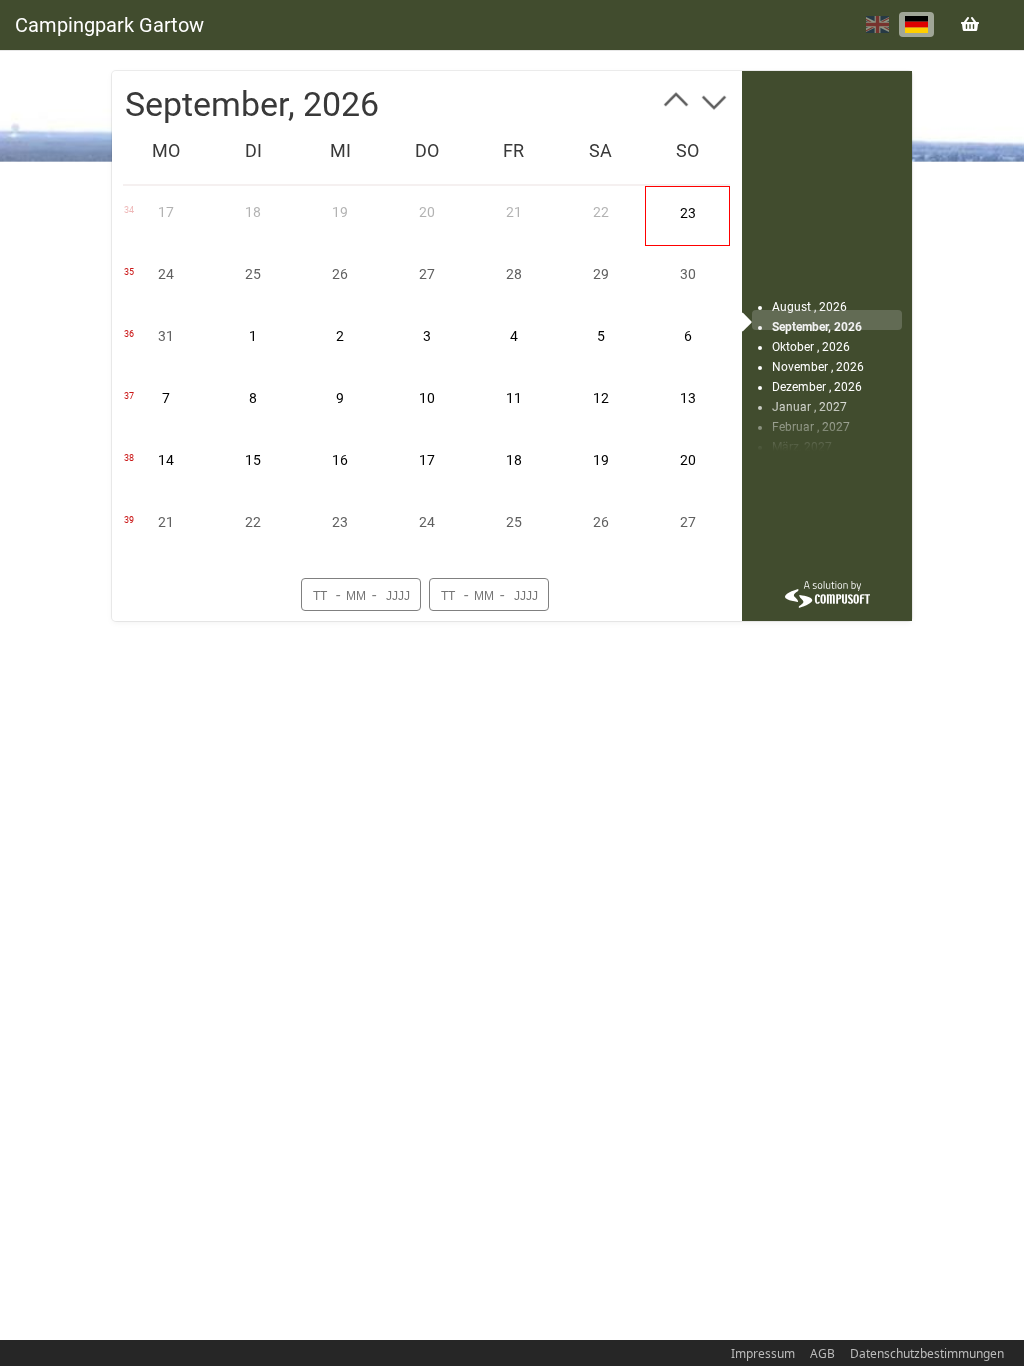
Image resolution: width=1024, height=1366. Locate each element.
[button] (676, 104)
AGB (822, 1353)
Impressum (763, 1353)
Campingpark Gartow (109, 25)
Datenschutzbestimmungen (927, 1353)
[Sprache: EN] (877, 24)
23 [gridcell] (688, 213)
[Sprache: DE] (916, 24)
